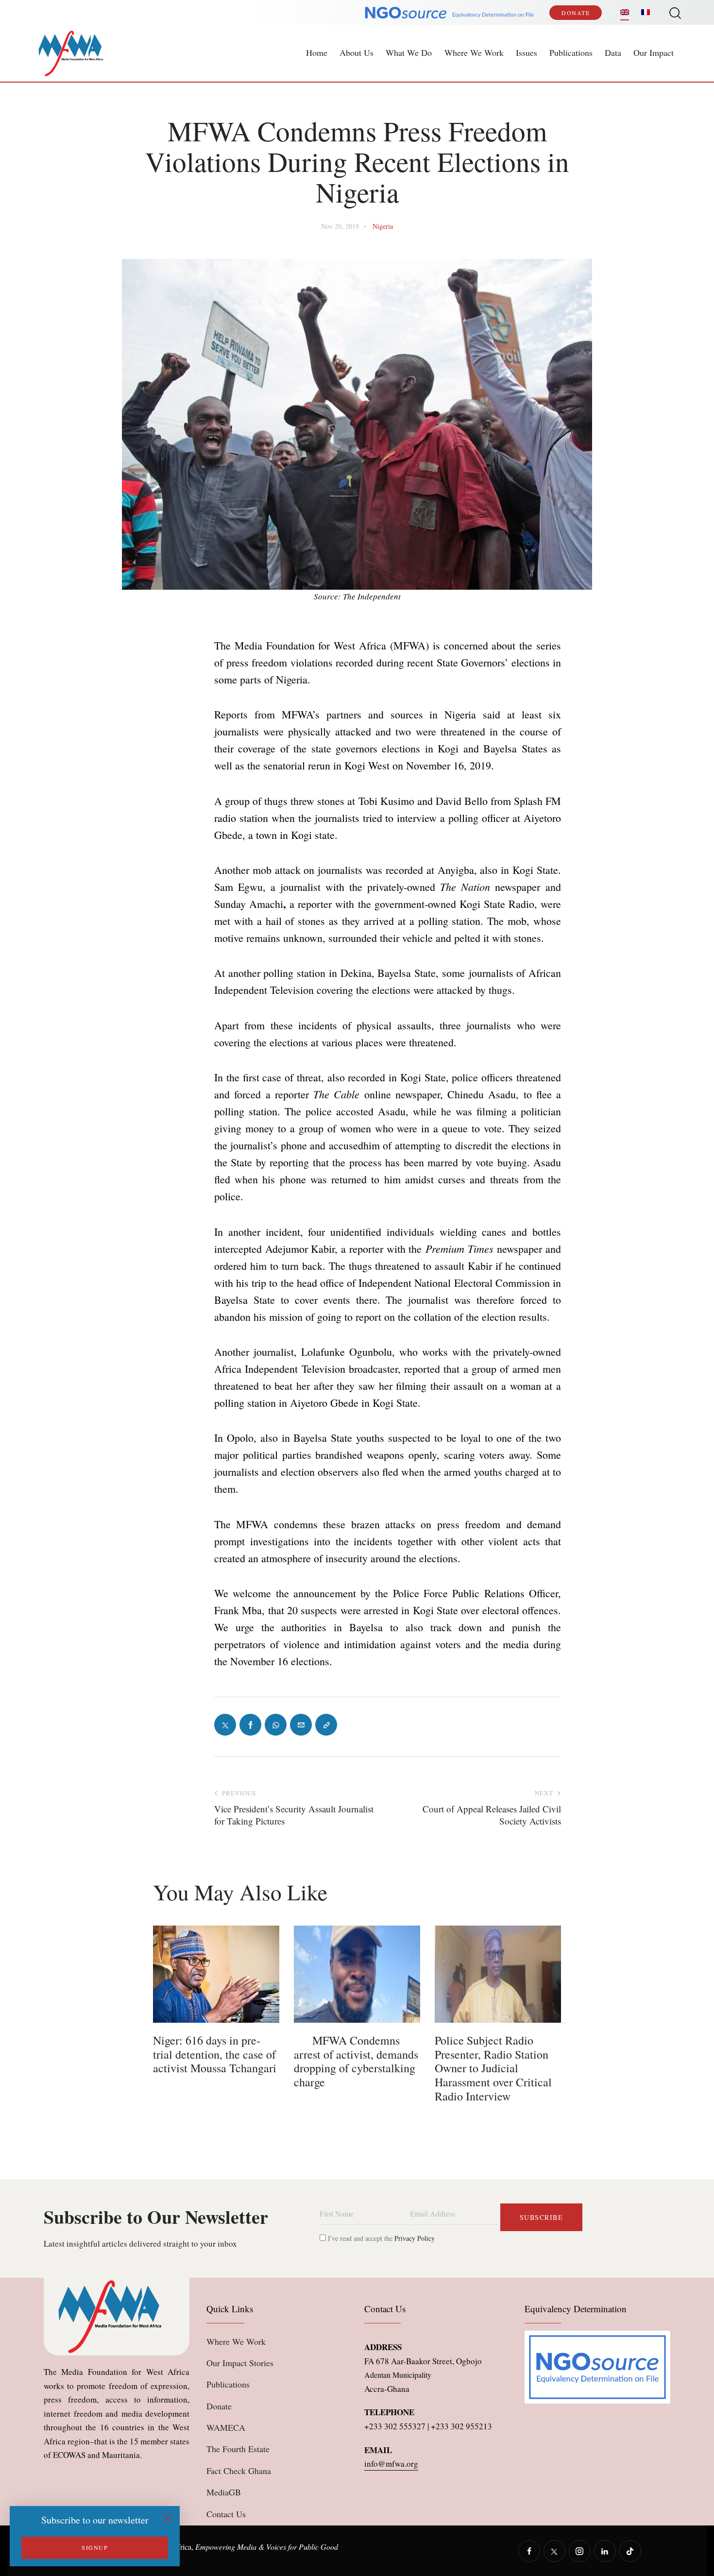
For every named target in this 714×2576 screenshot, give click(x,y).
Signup (95, 2547)
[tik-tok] (630, 2551)
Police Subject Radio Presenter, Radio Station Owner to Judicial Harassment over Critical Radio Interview (493, 2068)
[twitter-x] (554, 2551)
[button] (326, 1725)
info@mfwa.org (391, 2464)
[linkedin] (605, 2551)
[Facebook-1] (250, 1725)
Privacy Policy (415, 2238)
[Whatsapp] (276, 1725)
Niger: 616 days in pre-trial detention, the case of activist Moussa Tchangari (215, 2054)
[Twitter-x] (225, 1725)
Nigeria (383, 226)
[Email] (301, 1725)
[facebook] (529, 2551)
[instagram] (580, 2551)
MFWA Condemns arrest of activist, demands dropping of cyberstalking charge (356, 2061)
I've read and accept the (380, 2238)
